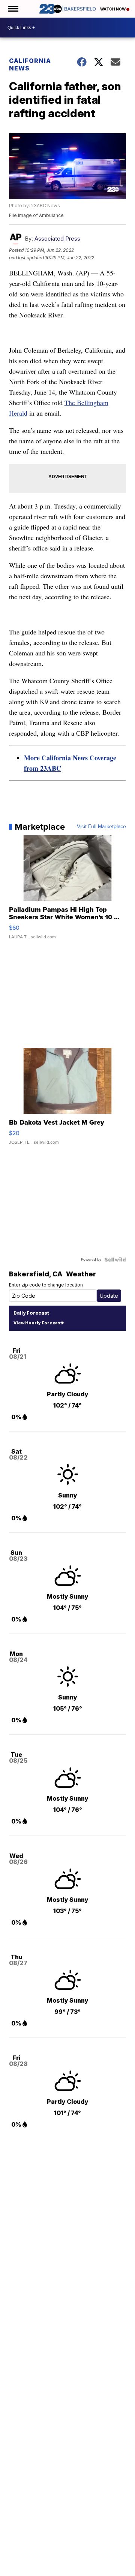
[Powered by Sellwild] (115, 1260)
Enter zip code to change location (46, 1285)
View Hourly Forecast (38, 1323)
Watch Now (113, 9)
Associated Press (57, 239)
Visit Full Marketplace (101, 827)
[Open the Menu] (13, 9)
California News (30, 64)
